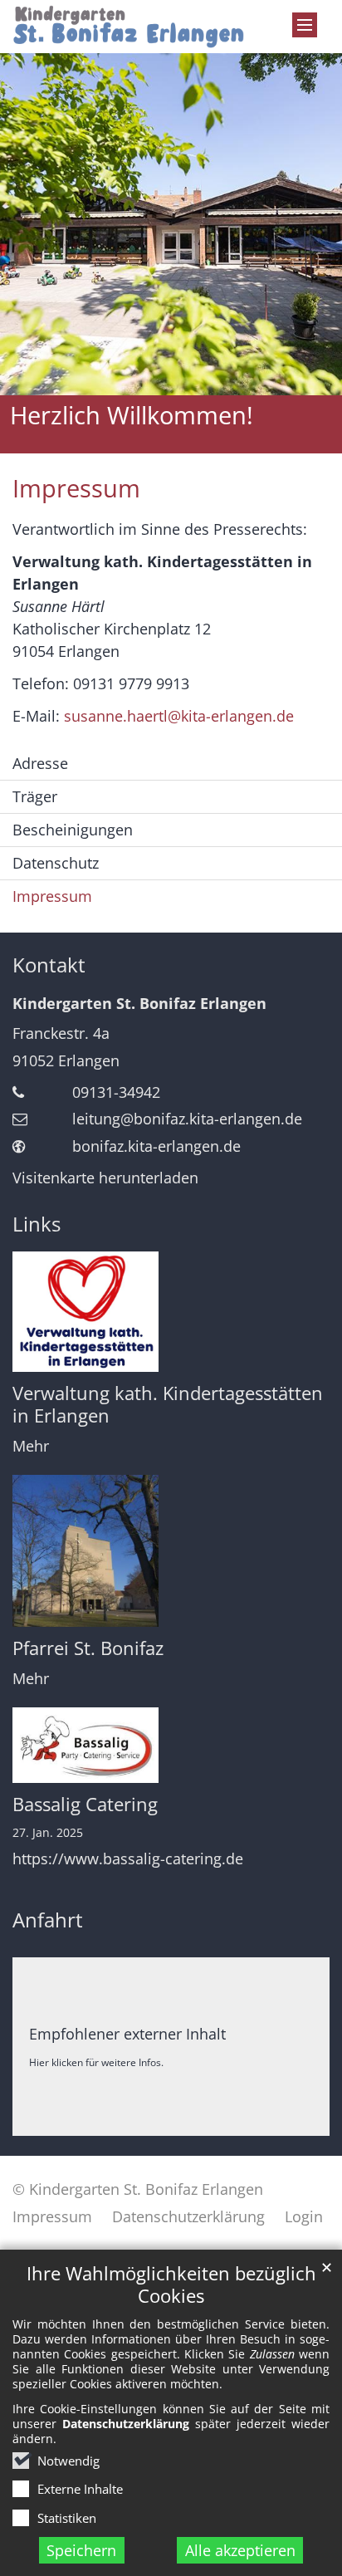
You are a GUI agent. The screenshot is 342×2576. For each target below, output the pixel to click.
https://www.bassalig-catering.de (128, 1859)
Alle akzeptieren (240, 2550)
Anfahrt (48, 1920)
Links (37, 1224)
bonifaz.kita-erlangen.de (156, 1146)
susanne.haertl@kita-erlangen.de (179, 716)
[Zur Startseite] (128, 27)
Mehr (31, 1446)
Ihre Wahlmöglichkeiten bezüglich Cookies (171, 2285)
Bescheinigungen (73, 830)
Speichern (81, 2550)
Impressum (76, 488)
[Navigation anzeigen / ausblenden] (305, 25)
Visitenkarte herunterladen (105, 1178)
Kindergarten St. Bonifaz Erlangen (139, 1003)
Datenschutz (56, 863)
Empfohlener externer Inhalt (127, 2034)
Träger (35, 796)
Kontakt (49, 965)
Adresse (40, 763)
